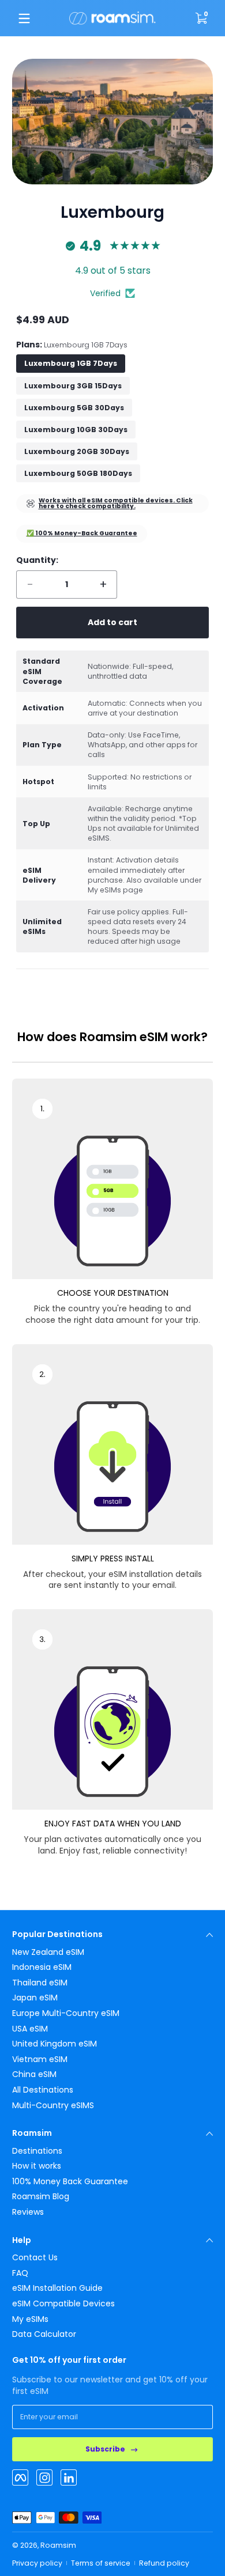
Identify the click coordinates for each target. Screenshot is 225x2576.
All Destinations (43, 2090)
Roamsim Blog (41, 2197)
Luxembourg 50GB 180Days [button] (78, 473)
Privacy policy (37, 2563)
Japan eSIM (35, 1998)
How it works (37, 2166)
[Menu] (24, 18)
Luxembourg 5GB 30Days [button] (74, 408)
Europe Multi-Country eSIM (66, 2013)
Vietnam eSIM (40, 2059)
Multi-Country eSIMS (53, 2106)
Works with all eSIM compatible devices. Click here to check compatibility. (116, 504)
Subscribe (105, 2449)
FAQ (20, 2273)
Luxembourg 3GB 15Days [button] (73, 386)
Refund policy (164, 2563)
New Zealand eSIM (48, 1952)
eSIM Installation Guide (57, 2288)
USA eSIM (30, 2029)
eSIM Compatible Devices (63, 2304)
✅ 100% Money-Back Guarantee (82, 533)
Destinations (37, 2151)
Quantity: (37, 560)
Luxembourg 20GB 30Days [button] (77, 451)
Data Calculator (44, 2334)
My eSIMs (30, 2319)
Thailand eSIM (40, 1983)
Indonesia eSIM (42, 1967)
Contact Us (35, 2258)
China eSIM (34, 2074)
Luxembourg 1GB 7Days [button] (71, 363)
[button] (201, 18)
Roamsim (58, 2545)
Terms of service (101, 2563)
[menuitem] (112, 1953)
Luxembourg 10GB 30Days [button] (76, 430)
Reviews (28, 2212)
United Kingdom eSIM (55, 2044)
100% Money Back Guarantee (70, 2182)
